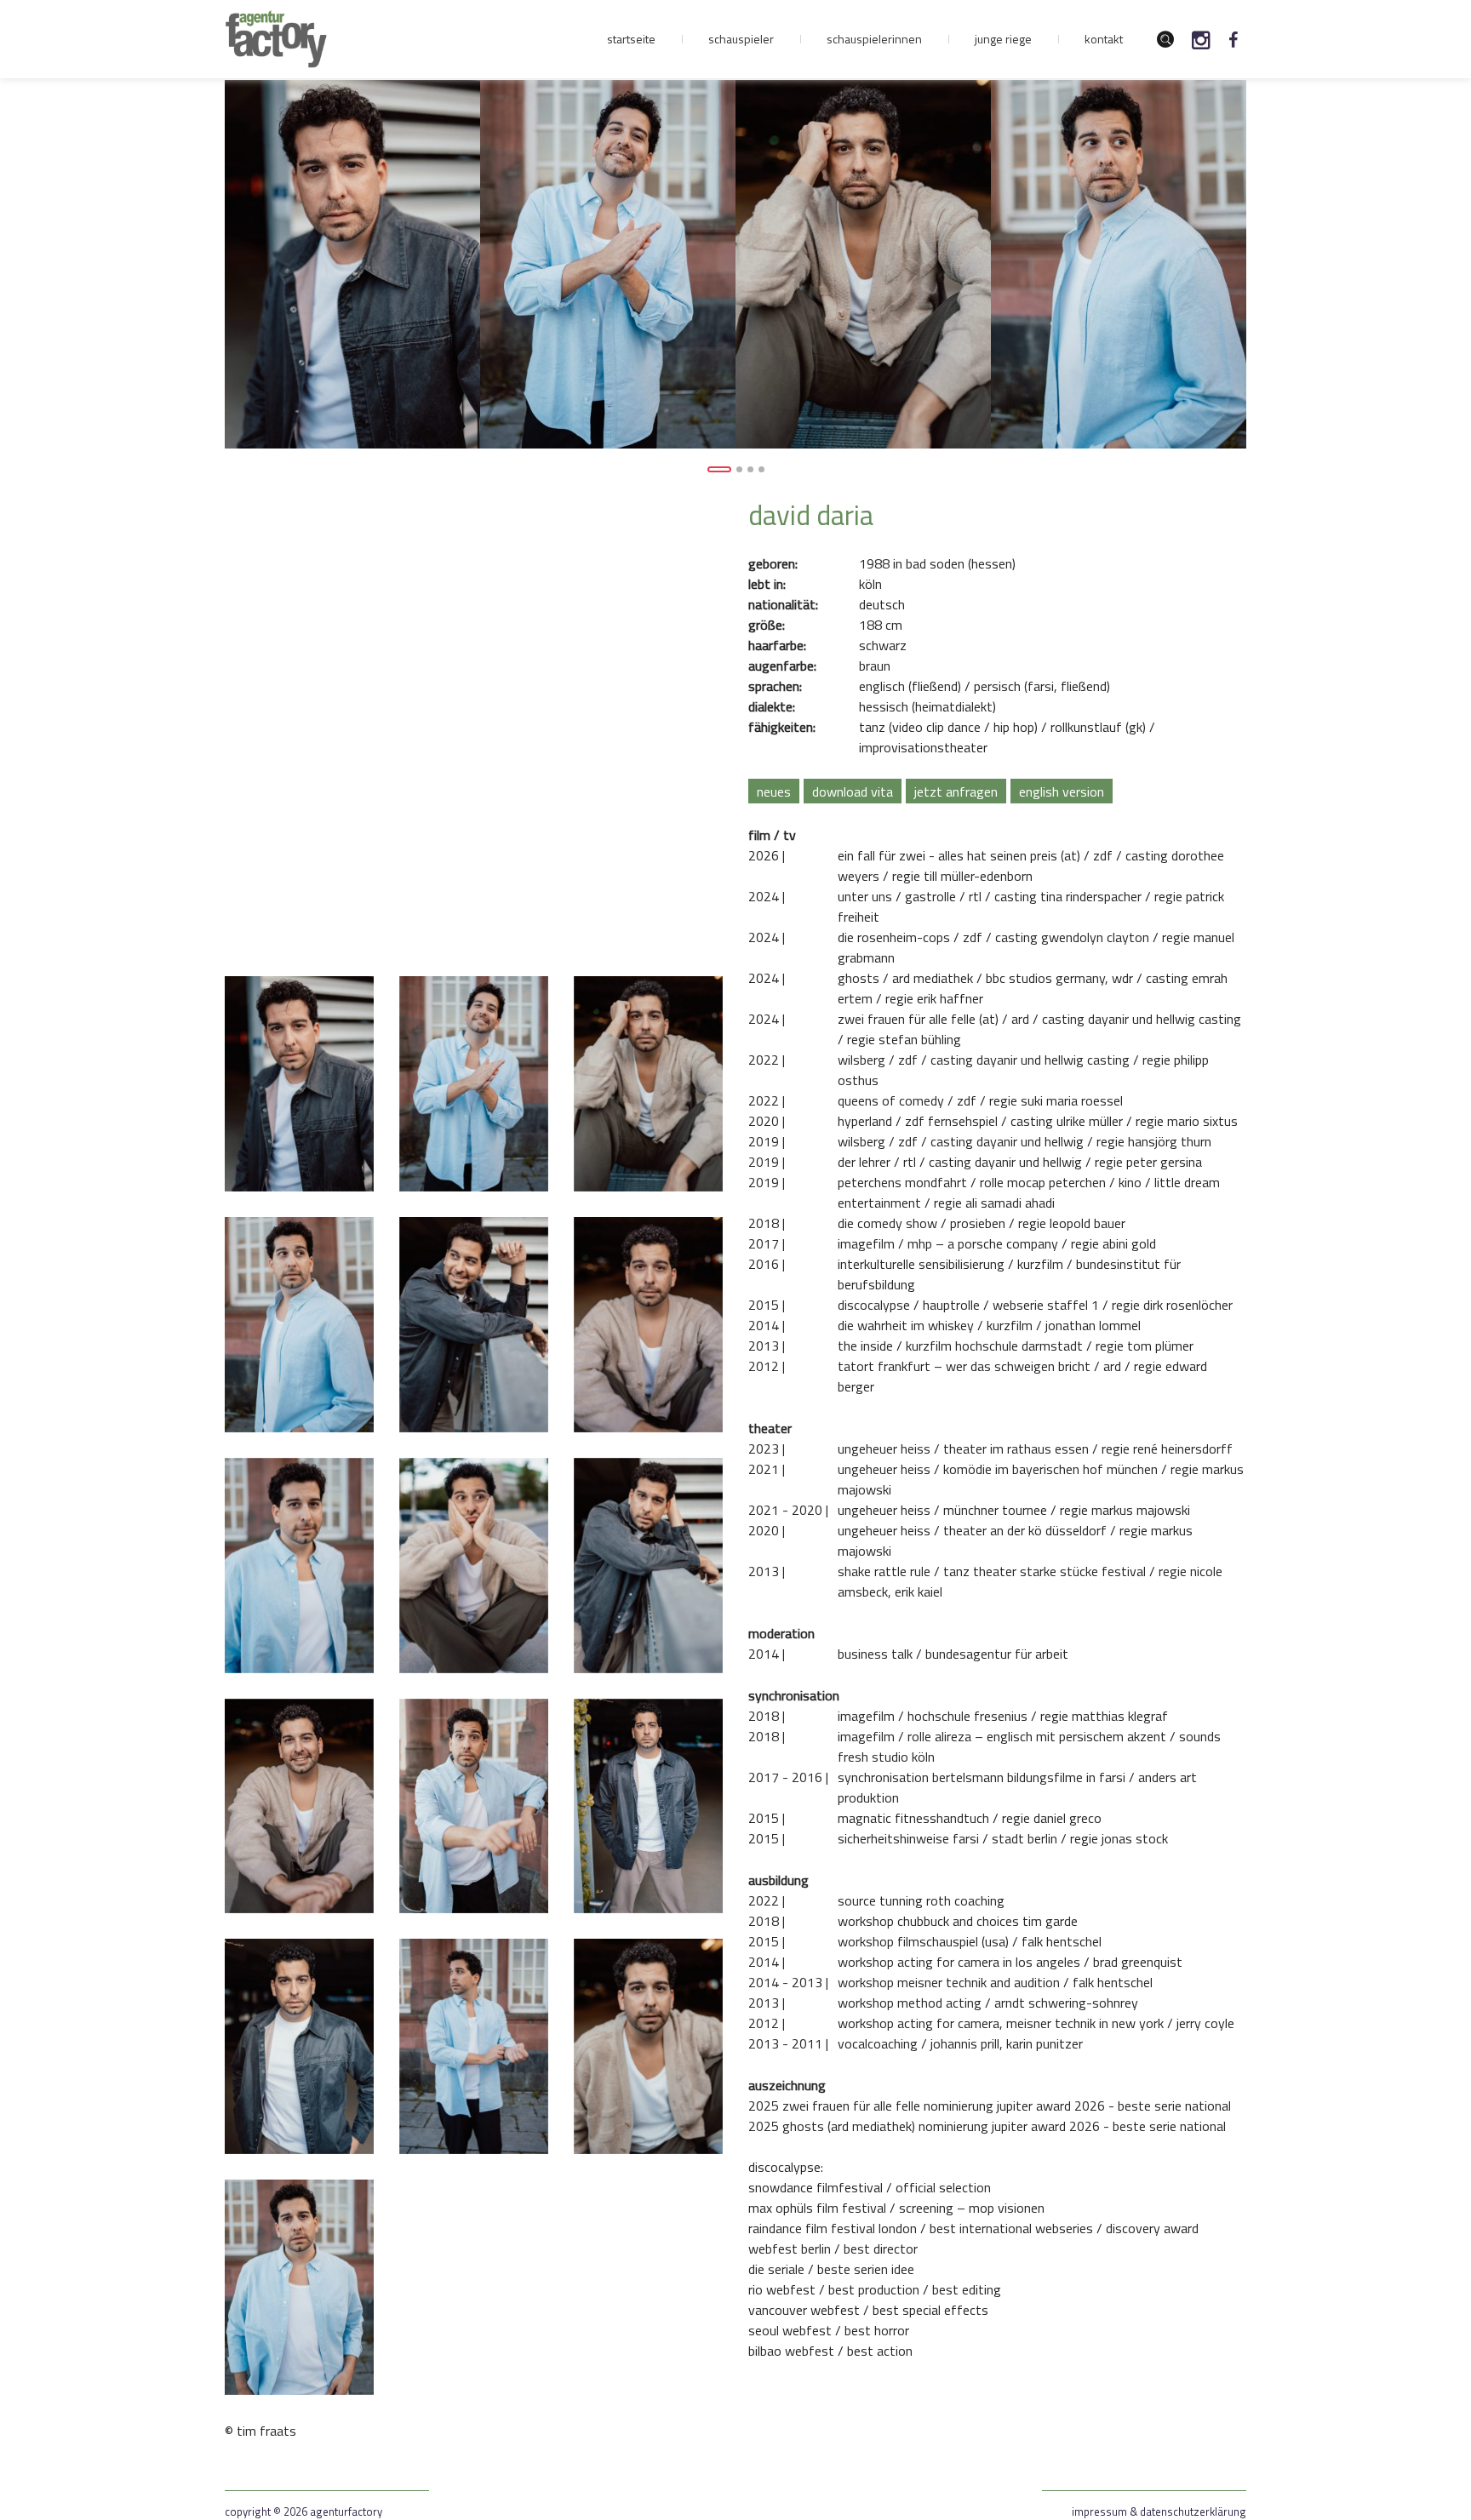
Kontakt (1104, 39)
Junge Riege (1003, 39)
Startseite (631, 39)
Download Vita (853, 791)
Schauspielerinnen (874, 39)
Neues (774, 791)
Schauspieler (741, 39)
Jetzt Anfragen (956, 791)
